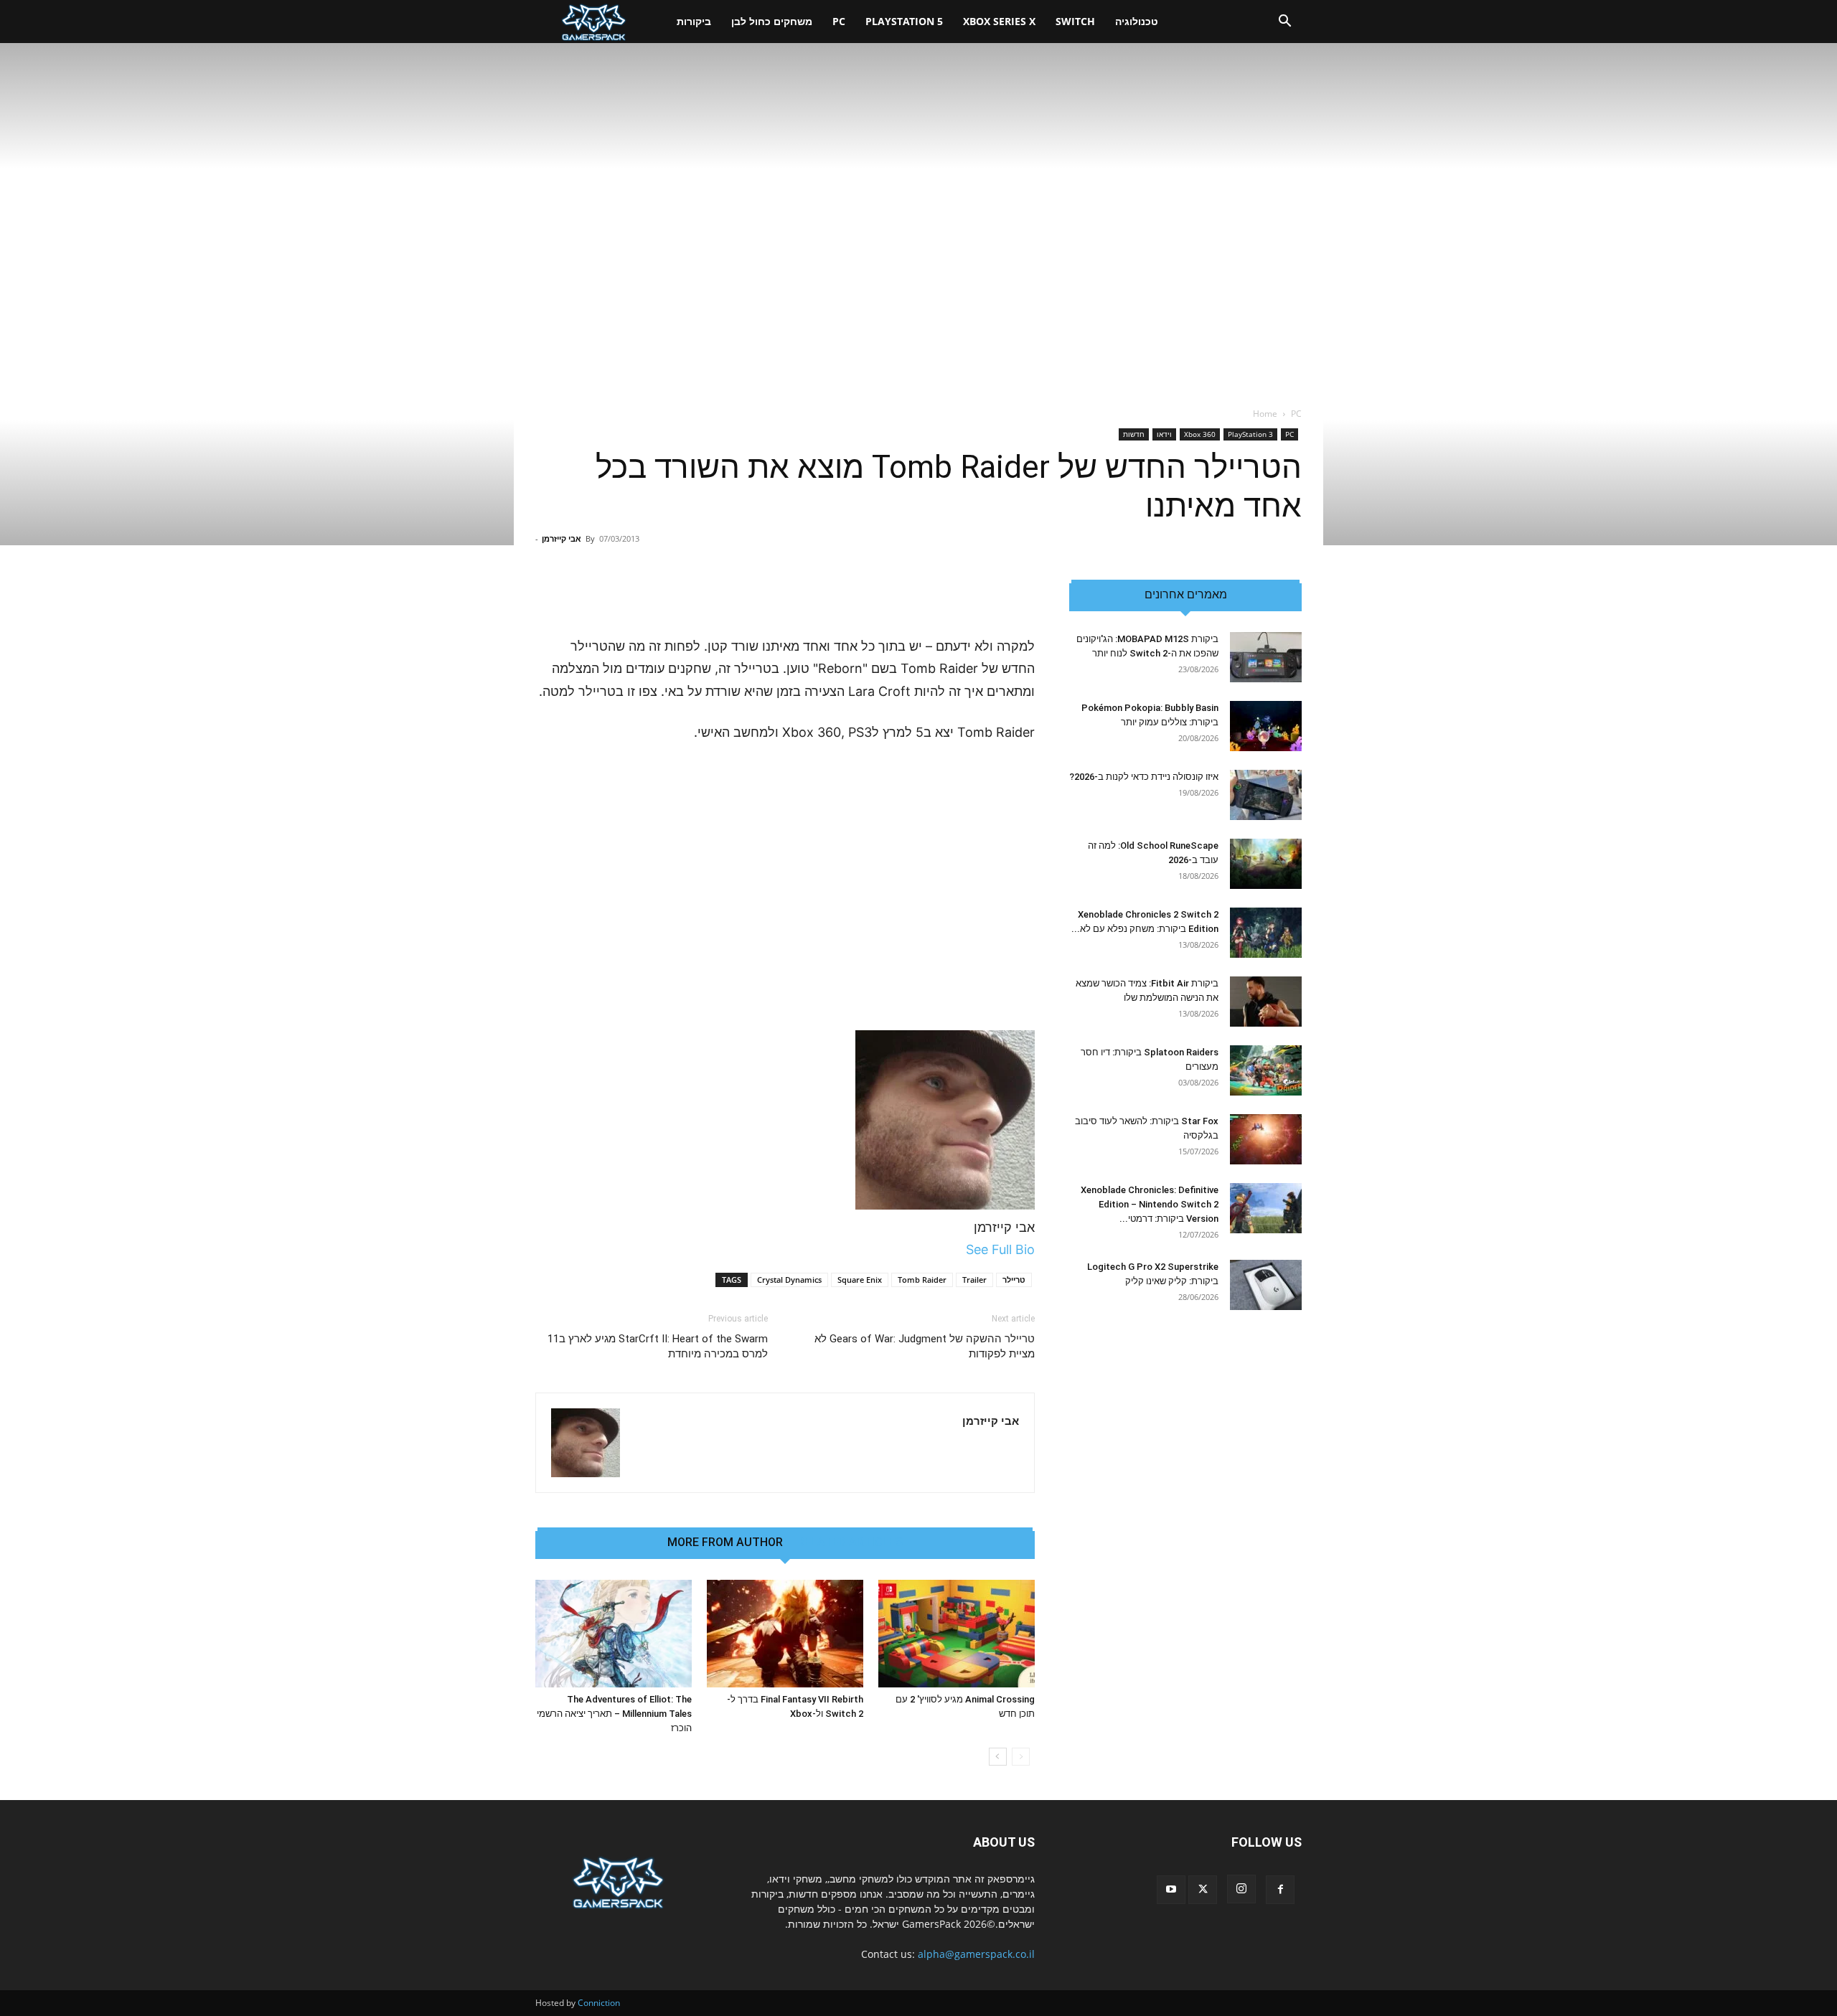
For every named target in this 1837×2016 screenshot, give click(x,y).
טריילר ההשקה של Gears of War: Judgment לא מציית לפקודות (925, 1346)
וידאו (1164, 434)
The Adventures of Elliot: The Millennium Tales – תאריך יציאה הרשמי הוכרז (614, 1714)
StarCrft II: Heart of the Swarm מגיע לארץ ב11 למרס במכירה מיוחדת (658, 1346)
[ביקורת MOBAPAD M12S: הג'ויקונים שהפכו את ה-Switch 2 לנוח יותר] (1266, 657)
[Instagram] (1241, 1889)
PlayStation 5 (904, 21)
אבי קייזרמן (562, 538)
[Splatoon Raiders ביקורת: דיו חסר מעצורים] (1266, 1070)
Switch (1075, 21)
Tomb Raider (922, 1280)
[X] (1203, 1890)
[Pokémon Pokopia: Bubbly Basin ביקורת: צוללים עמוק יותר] (1266, 726)
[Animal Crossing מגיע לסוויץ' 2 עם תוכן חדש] (957, 1634)
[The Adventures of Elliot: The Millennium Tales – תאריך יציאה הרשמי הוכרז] (614, 1634)
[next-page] (998, 1757)
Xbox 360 (1200, 434)
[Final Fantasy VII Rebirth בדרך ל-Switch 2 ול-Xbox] (785, 1634)
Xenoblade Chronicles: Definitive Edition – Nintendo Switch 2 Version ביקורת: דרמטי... (1150, 1204)
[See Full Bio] (958, 1249)
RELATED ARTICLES (850, 1542)
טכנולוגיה (1137, 21)
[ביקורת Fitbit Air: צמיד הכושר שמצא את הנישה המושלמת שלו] (1266, 1002)
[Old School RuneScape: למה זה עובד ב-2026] (1266, 864)
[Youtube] (1171, 1890)
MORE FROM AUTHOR (725, 1542)
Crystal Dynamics (789, 1280)
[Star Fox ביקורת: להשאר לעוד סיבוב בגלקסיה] (1266, 1139)
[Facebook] (1280, 1890)
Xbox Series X (999, 21)
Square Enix (860, 1280)
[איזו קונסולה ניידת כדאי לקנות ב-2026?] (1266, 795)
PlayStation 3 (1250, 434)
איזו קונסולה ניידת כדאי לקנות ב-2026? (1144, 777)
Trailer (974, 1280)
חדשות (1134, 434)
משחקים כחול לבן (772, 21)
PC (839, 21)
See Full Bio (1000, 1249)
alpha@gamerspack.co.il (976, 1954)
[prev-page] (1021, 1757)
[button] (1284, 23)
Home (1265, 414)
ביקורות (694, 21)
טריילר (1014, 1280)
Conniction (599, 2003)
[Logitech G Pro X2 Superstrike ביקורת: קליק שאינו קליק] (1266, 1285)
